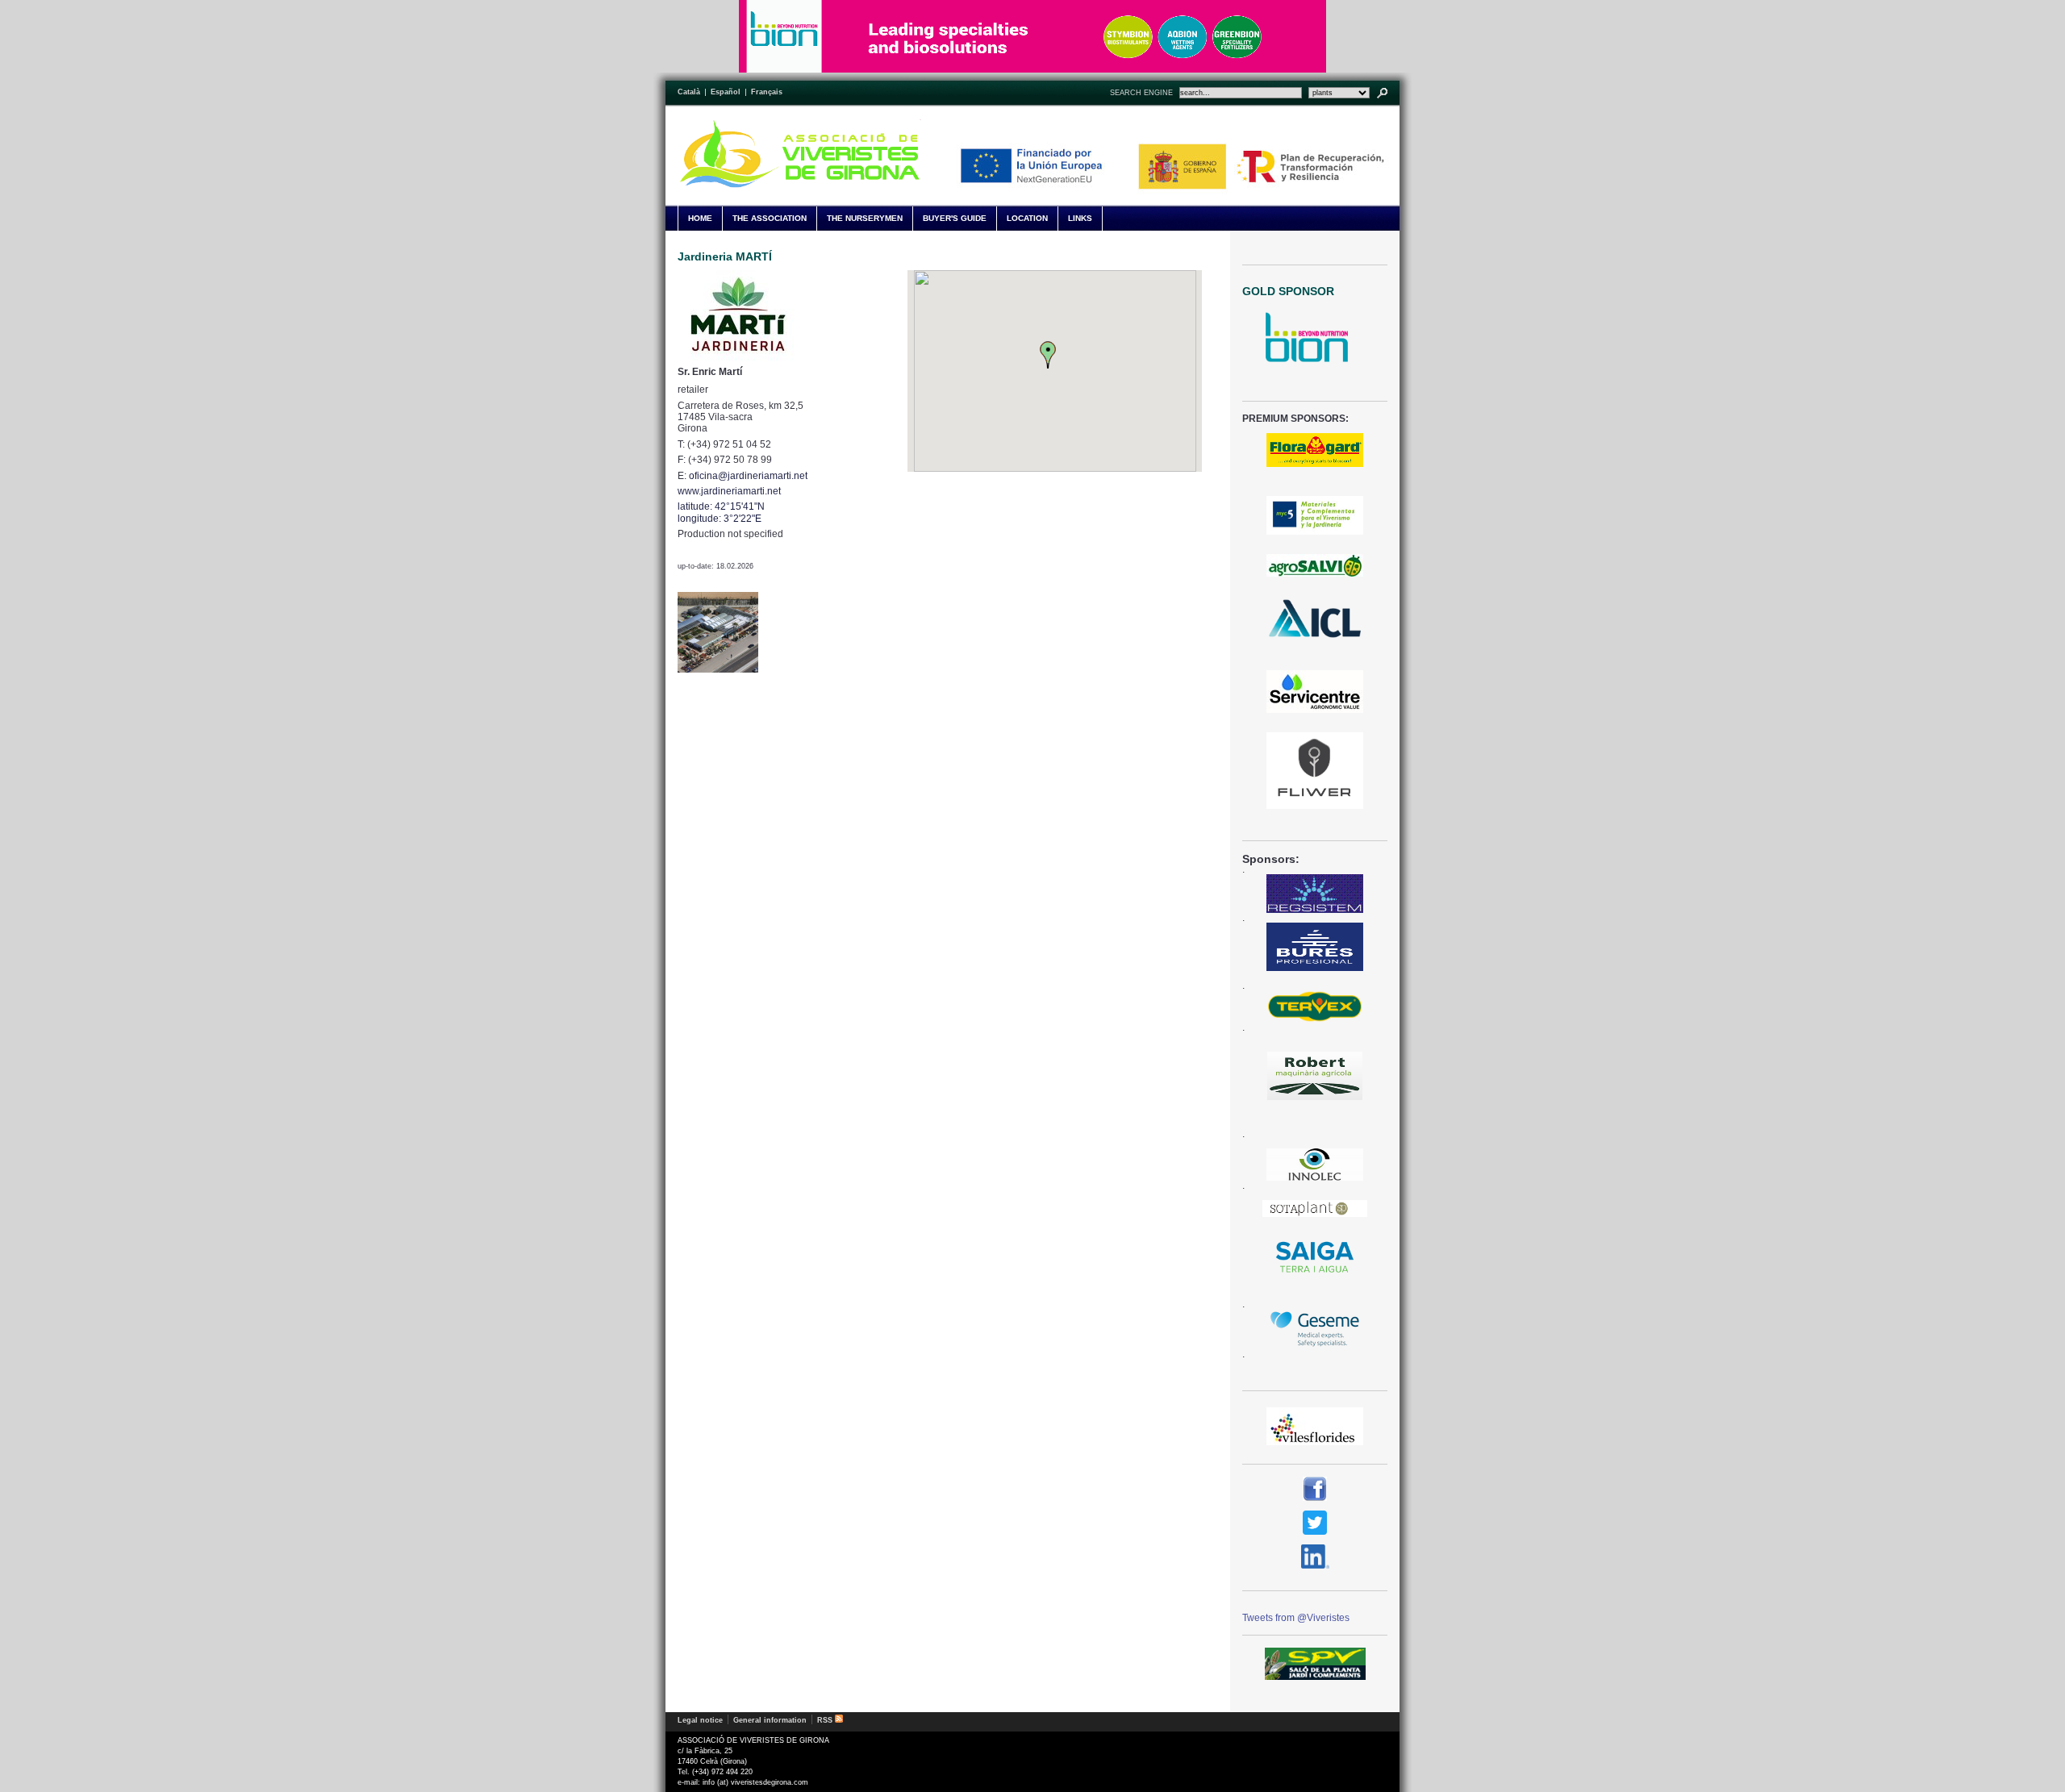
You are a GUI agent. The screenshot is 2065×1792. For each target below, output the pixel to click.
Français (767, 92)
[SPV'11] (1315, 1664)
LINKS (1080, 218)
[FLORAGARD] (1315, 450)
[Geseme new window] (1315, 1329)
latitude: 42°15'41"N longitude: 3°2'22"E (721, 512)
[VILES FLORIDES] (1315, 1426)
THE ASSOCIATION (770, 218)
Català (689, 92)
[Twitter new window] (1315, 1523)
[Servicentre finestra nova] (1315, 692)
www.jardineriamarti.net (729, 491)
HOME (700, 218)
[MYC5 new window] (1315, 515)
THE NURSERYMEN (865, 218)
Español (726, 92)
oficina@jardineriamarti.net (748, 476)
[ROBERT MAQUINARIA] (1315, 1076)
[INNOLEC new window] (1315, 1165)
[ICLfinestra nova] (1315, 619)
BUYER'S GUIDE (955, 218)
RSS (826, 1720)
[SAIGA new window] (1315, 1258)
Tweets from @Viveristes (1296, 1618)
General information (770, 1720)
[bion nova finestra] (1315, 337)
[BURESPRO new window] (1315, 947)
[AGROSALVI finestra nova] (1315, 565)
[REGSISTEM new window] (1315, 894)
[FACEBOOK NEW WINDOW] (1315, 1489)
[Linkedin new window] (1315, 1557)
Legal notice (700, 1720)
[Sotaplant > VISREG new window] (1315, 1208)
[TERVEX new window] (1315, 1006)
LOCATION (1027, 218)
